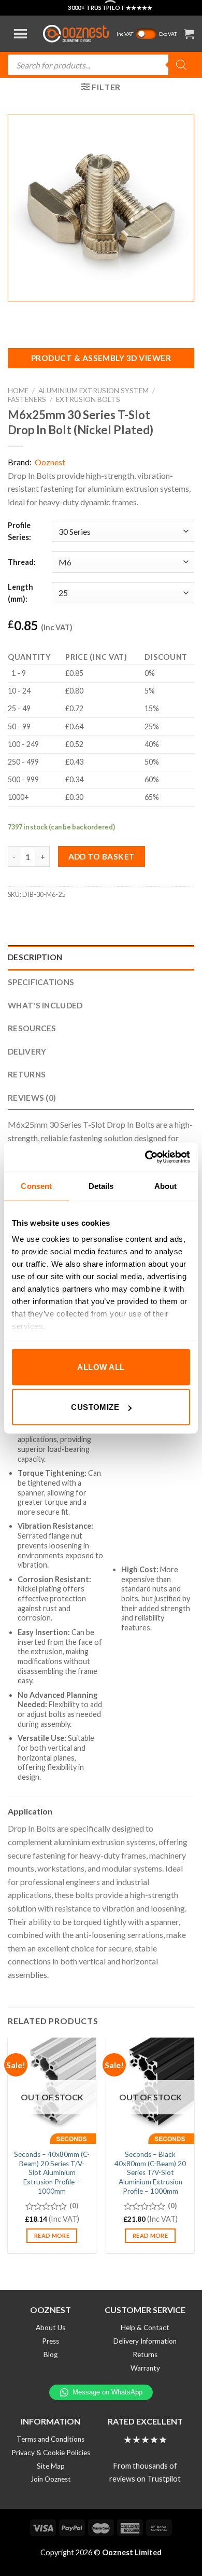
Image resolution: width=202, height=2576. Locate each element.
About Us (51, 2328)
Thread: (22, 562)
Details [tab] (101, 1186)
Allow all (101, 1367)
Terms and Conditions (51, 2439)
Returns (145, 2355)
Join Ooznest (51, 2479)
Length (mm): (20, 593)
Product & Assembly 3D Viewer (101, 358)
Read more (52, 2235)
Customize (95, 1407)
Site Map (51, 2466)
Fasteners (27, 399)
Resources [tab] (32, 1028)
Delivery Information (145, 2341)
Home (18, 391)
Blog (51, 2355)
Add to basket (102, 856)
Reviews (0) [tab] (32, 1098)
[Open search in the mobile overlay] (101, 65)
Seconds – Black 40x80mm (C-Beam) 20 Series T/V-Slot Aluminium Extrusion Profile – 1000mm (150, 2173)
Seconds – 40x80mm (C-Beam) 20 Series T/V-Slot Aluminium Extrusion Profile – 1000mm (52, 2173)
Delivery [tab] (27, 1051)
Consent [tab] (36, 1186)
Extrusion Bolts (88, 399)
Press (51, 2341)
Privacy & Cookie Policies (51, 2453)
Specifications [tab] (41, 982)
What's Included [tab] (45, 1005)
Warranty (145, 2368)
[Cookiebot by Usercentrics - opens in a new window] (145, 1157)
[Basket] (189, 34)
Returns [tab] (27, 1074)
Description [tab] (35, 957)
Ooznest (50, 462)
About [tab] (166, 1186)
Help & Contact (145, 2328)
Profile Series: (19, 531)
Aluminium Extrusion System (93, 391)
